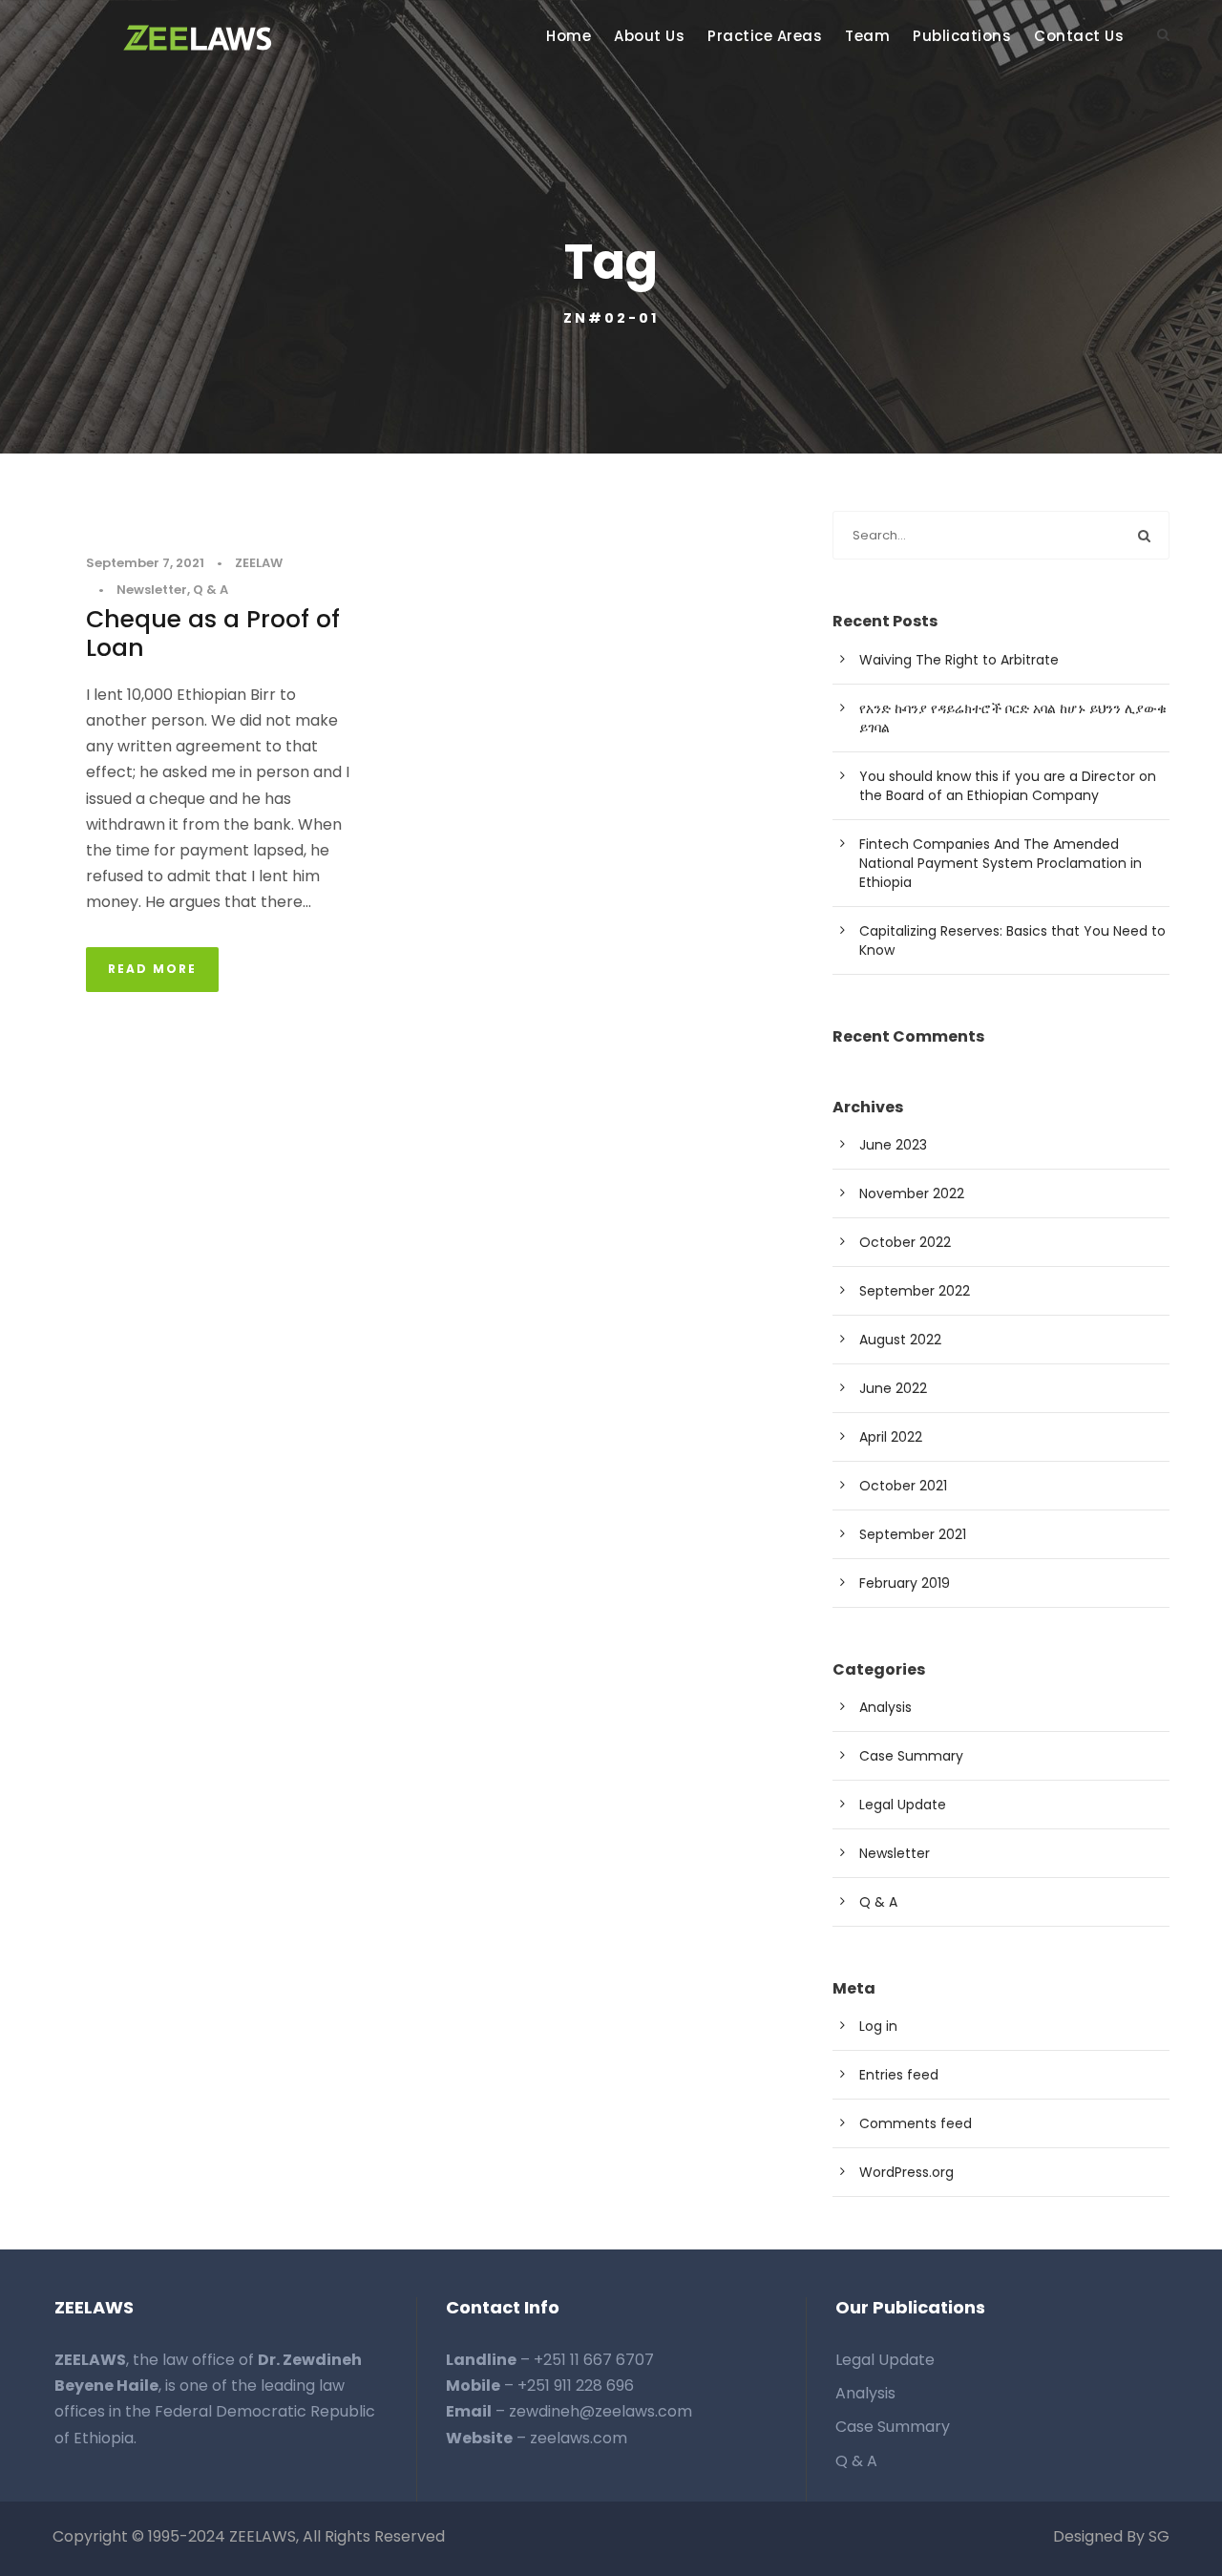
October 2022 (905, 1242)
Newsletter (152, 590)
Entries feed (899, 2075)
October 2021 (903, 1486)
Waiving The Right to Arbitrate (959, 660)
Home (569, 36)
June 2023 (893, 1145)
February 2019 (905, 1583)
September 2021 (913, 1534)
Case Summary (911, 1756)
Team (867, 36)
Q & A (211, 590)
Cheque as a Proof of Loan (213, 633)
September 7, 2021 (145, 563)
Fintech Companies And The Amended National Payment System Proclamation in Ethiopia (1001, 863)
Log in (878, 2026)
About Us (649, 36)
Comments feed (916, 2123)
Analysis (885, 1707)
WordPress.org (906, 2172)
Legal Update (903, 1805)
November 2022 (912, 1193)
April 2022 (891, 1437)
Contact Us (1079, 36)
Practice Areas (765, 36)
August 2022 (900, 1340)
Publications (962, 36)
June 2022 (893, 1388)
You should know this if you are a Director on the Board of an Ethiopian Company (1008, 786)
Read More (152, 969)
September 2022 (915, 1291)
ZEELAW (259, 563)
